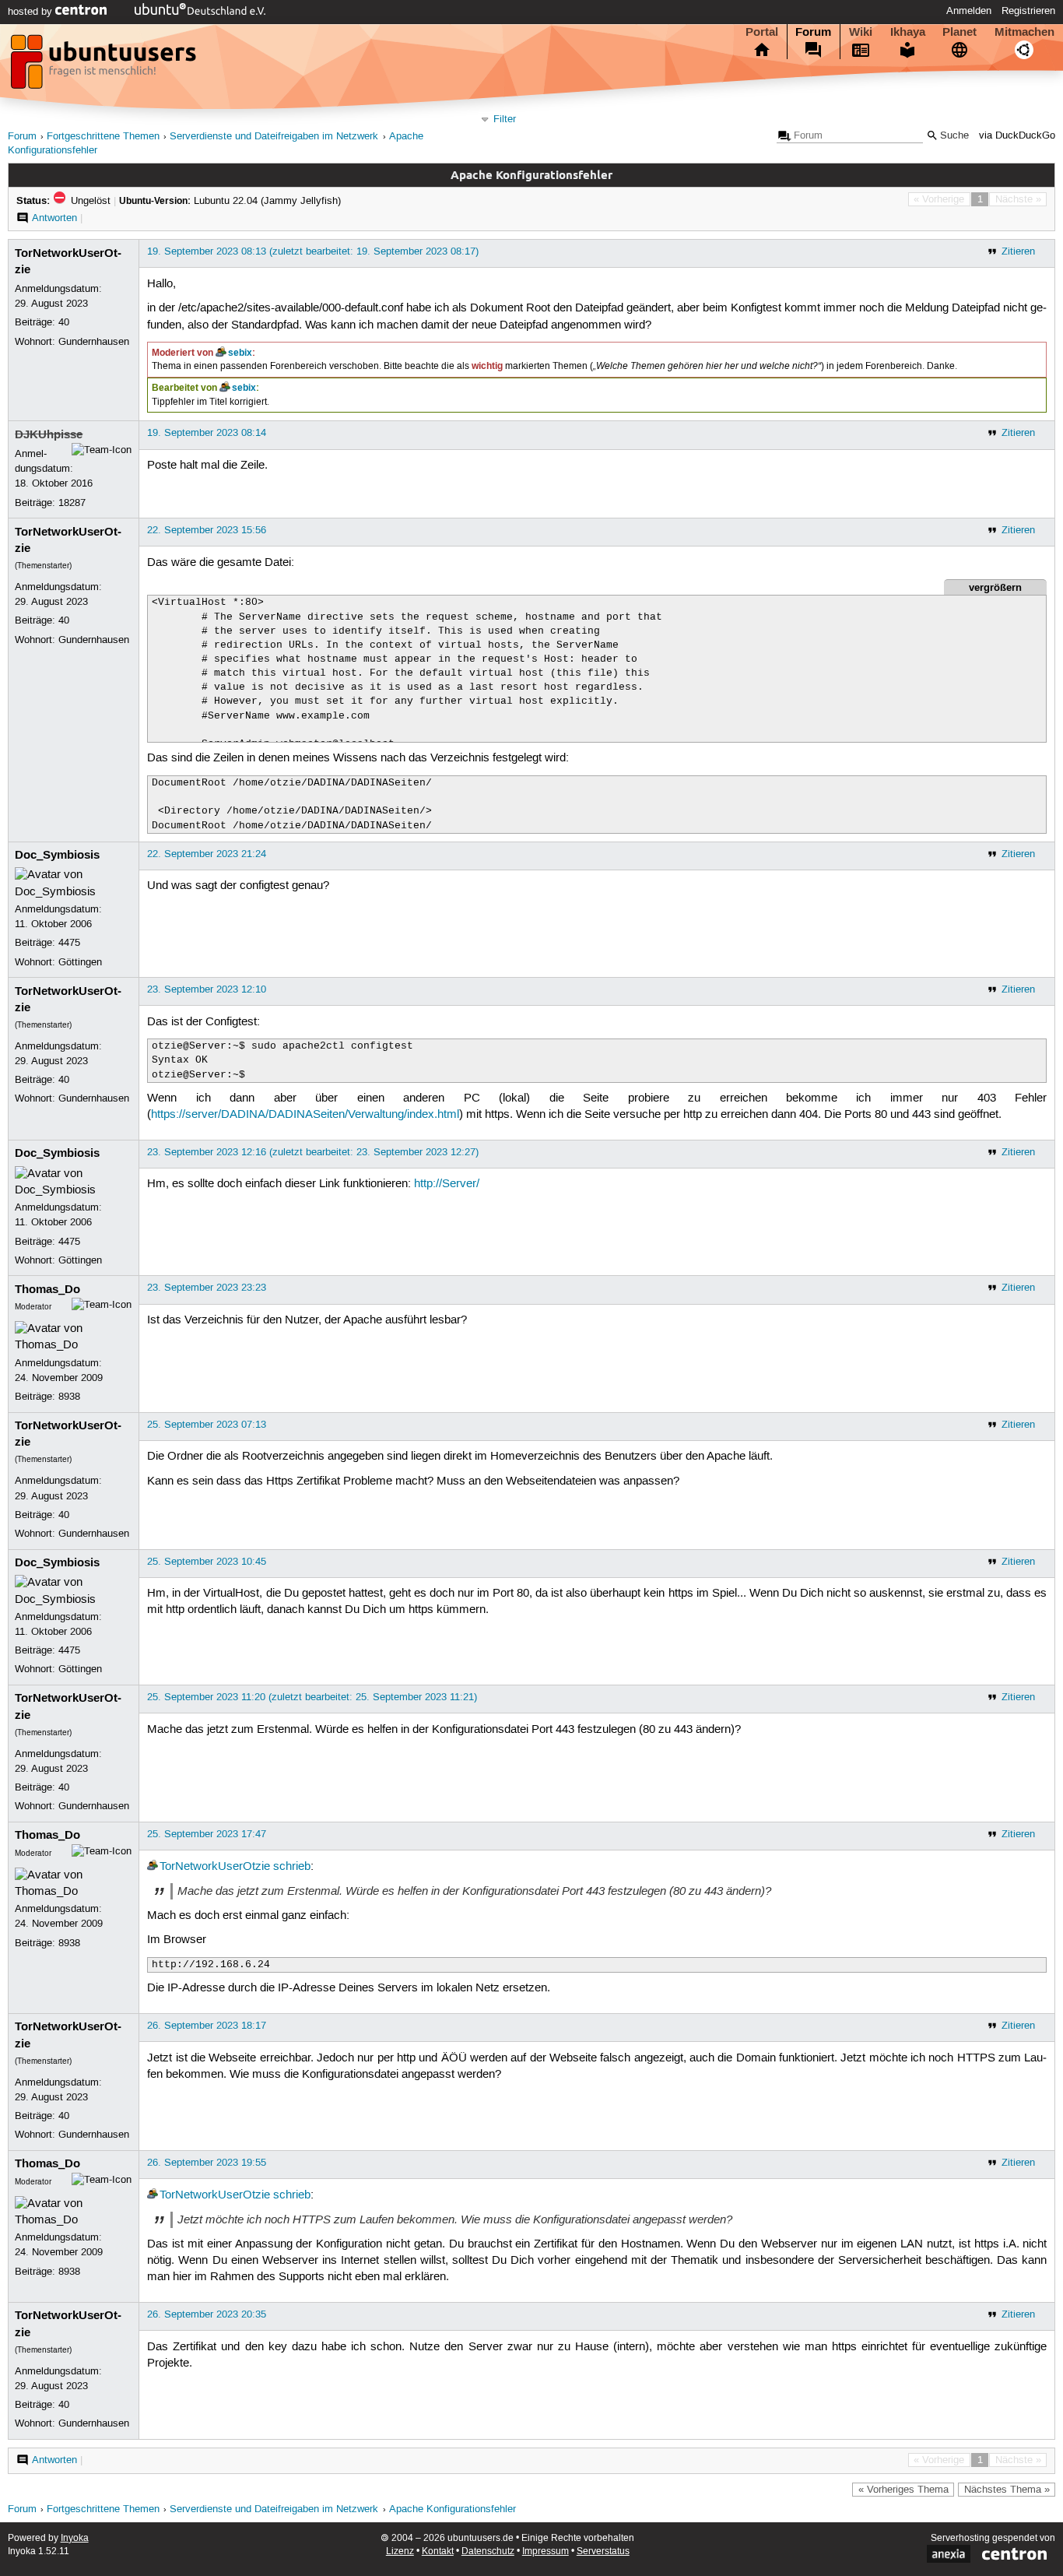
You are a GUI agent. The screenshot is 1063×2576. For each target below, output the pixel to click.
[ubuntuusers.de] (105, 66)
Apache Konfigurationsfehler (453, 2509)
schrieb (292, 1867)
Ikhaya (908, 32)
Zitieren (1018, 251)
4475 (69, 943)
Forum (813, 32)
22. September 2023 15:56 (207, 530)
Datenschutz (488, 2551)
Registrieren (1028, 11)
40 (64, 322)
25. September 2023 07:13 (207, 1425)
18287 (72, 503)
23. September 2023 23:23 (207, 1288)
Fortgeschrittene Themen (103, 137)
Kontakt (438, 2551)
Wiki (861, 32)
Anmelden (969, 11)
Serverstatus (603, 2551)
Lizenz (400, 2551)
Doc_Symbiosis (57, 855)
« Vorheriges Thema (903, 2490)
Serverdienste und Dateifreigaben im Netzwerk (274, 137)
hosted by (32, 12)
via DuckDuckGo (1017, 136)
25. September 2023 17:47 (207, 1834)
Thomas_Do (47, 1289)
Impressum (546, 2551)
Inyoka (75, 2538)
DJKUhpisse (49, 434)
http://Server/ (447, 1184)
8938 (69, 1397)
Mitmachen (1024, 32)
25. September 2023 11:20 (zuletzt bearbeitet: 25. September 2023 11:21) (312, 1697)
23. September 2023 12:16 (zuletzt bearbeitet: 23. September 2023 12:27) (313, 1152)
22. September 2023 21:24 (207, 854)
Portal (762, 32)
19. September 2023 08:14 (207, 433)
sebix (240, 353)
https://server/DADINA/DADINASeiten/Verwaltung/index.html (305, 1115)
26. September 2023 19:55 (207, 2163)
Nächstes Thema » (1007, 2490)
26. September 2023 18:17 (207, 2026)
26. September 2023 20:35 (207, 2314)
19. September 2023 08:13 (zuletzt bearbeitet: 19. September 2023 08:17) (313, 251)
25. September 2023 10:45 (207, 1562)
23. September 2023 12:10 (207, 989)
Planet (960, 32)
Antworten (54, 218)
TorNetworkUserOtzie (215, 1867)
